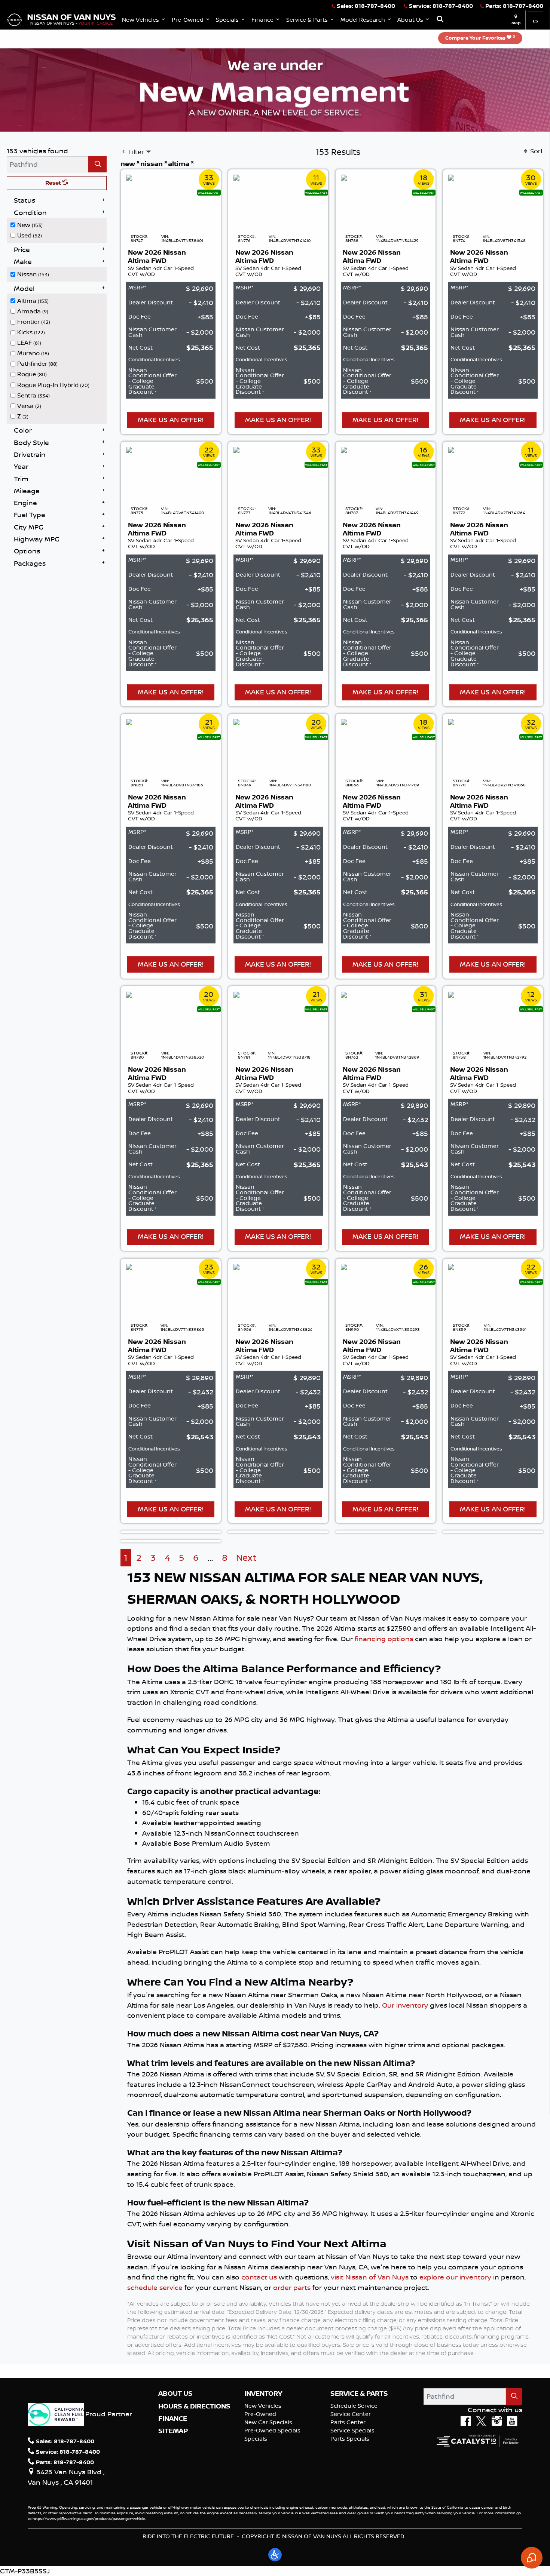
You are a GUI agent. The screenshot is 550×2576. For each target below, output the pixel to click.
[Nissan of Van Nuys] (61, 19)
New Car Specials (268, 2422)
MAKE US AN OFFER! (171, 420)
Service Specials (352, 2430)
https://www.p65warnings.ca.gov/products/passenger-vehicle (89, 2518)
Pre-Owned (260, 2414)
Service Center (351, 2414)
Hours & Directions (194, 2406)
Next (246, 1558)
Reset (54, 183)
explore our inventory (455, 2277)
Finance (173, 2419)
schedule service (155, 2287)
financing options (384, 1639)
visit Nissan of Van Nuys (370, 2277)
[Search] (97, 164)
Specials (256, 2439)
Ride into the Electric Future (188, 2536)
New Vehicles (263, 2406)
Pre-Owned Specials (272, 2430)
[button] (144, 20)
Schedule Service (354, 2406)
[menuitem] (59, 225)
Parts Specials (350, 2439)
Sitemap (173, 2431)
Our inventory (405, 2005)
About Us (175, 2394)
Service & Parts (359, 2394)
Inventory (263, 2394)
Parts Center (348, 2422)
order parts (292, 2287)
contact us (259, 2277)
